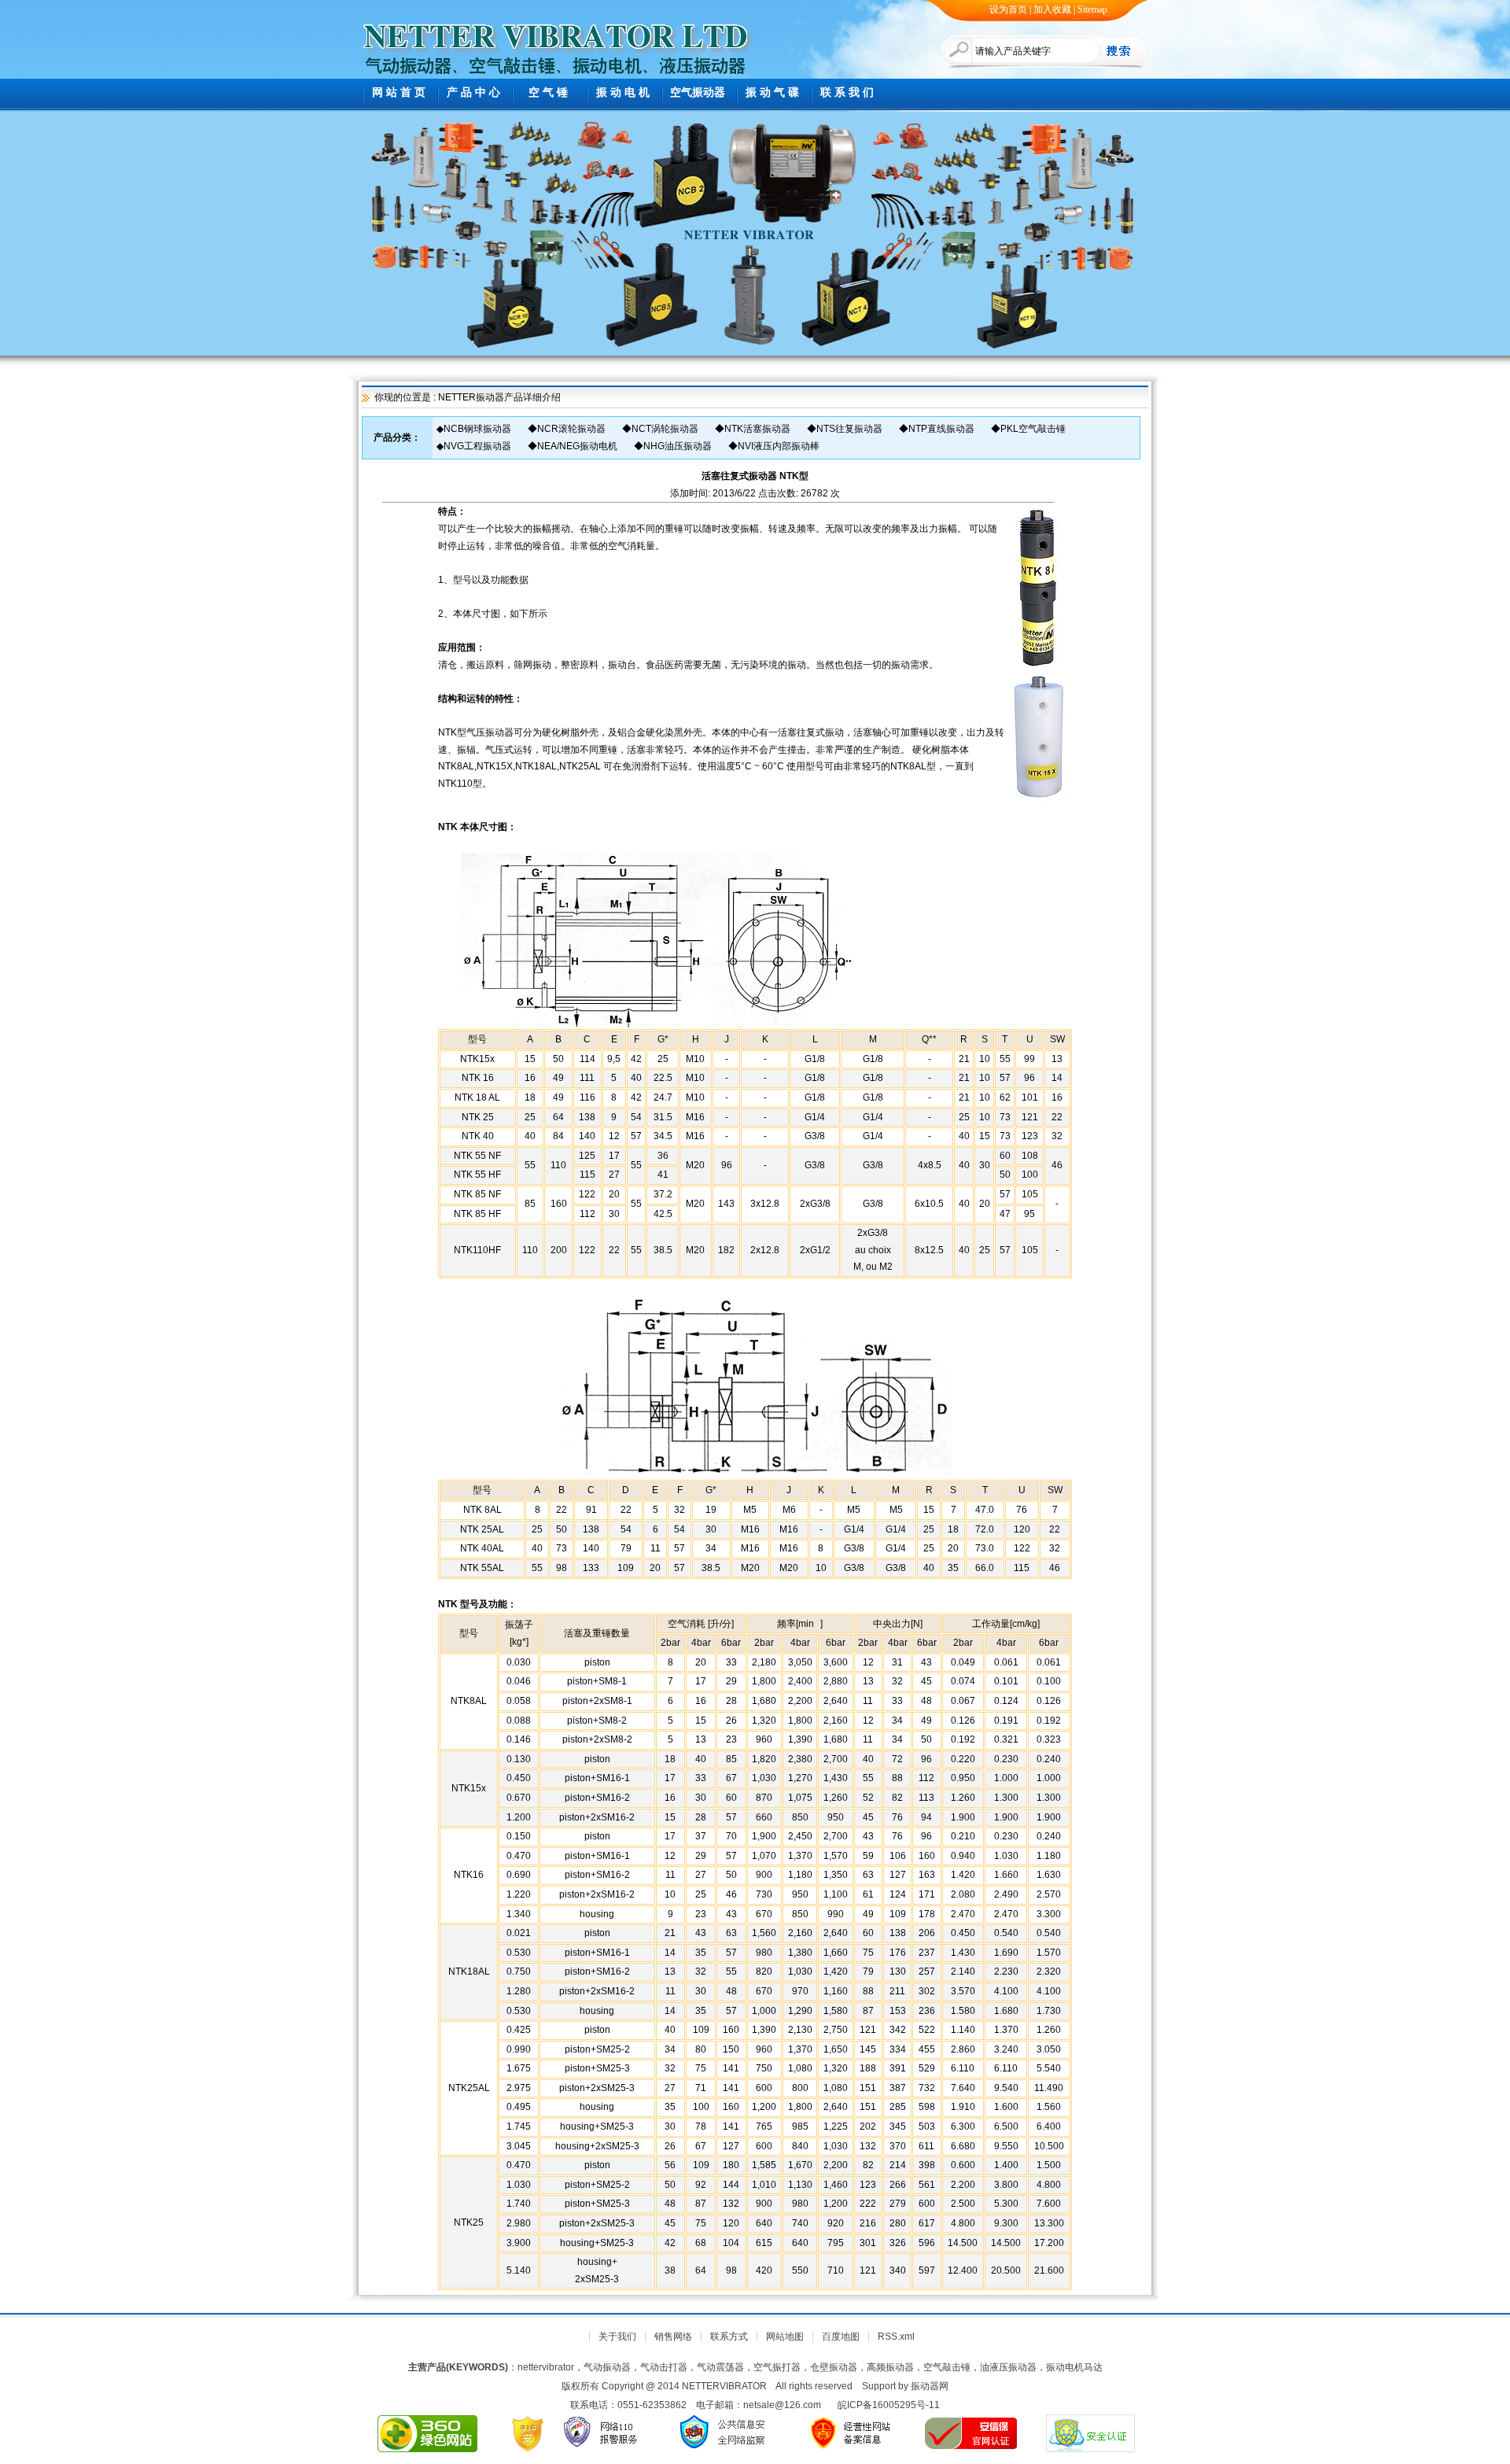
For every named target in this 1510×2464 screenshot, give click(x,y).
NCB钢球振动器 (477, 429)
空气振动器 (698, 92)
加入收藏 (1052, 9)
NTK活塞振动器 (757, 429)
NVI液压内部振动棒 (779, 446)
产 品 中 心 (473, 92)
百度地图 (841, 2337)
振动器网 (930, 2386)
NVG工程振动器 (477, 446)
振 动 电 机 (623, 92)
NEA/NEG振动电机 (577, 446)
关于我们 (617, 2337)
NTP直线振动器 (941, 429)
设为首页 (1008, 9)
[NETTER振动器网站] (556, 31)
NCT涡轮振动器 (665, 429)
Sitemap (1092, 9)
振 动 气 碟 (772, 92)
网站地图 (785, 2337)
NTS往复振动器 (849, 429)
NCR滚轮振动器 (571, 429)
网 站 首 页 (399, 92)
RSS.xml (896, 2337)
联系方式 (729, 2337)
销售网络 (673, 2337)
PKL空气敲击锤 (1033, 429)
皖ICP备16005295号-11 (889, 2405)
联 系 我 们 (847, 92)
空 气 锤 (548, 92)
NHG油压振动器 (678, 446)
